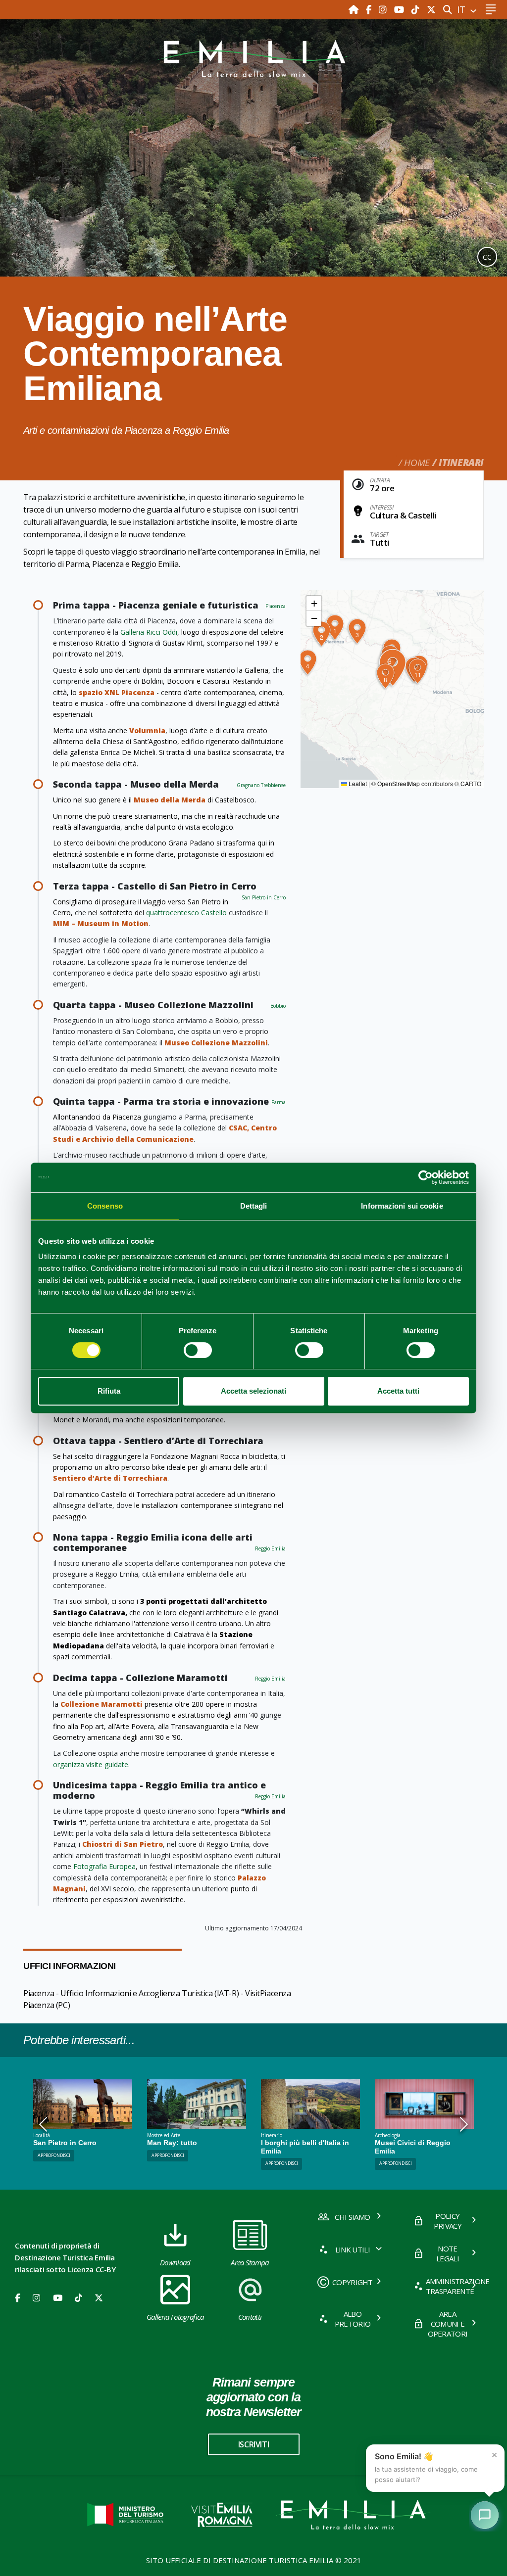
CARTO (471, 783)
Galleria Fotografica (175, 2317)
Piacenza (276, 606)
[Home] (355, 9)
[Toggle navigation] (490, 10)
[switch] (198, 1350)
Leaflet (357, 783)
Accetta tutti (398, 1391)
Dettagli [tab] (254, 1206)
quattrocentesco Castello (186, 913)
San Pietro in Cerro (264, 897)
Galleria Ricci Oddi (149, 632)
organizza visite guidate (91, 1764)
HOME (417, 463)
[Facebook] (370, 9)
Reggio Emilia (270, 1548)
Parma (279, 1102)
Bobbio (278, 1006)
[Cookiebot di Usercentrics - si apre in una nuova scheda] (426, 1177)
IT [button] (462, 9)
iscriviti (253, 2444)
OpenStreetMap (399, 783)
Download (175, 2262)
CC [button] (487, 257)
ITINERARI (461, 463)
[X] (431, 9)
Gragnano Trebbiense (261, 785)
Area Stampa (250, 2262)
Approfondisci (168, 2155)
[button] (334, 628)
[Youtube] (400, 9)
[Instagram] (384, 9)
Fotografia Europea (104, 1866)
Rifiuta (109, 1391)
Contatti (250, 2317)
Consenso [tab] (105, 1206)
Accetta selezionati (253, 1391)
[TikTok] (417, 9)
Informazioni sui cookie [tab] (402, 1206)
